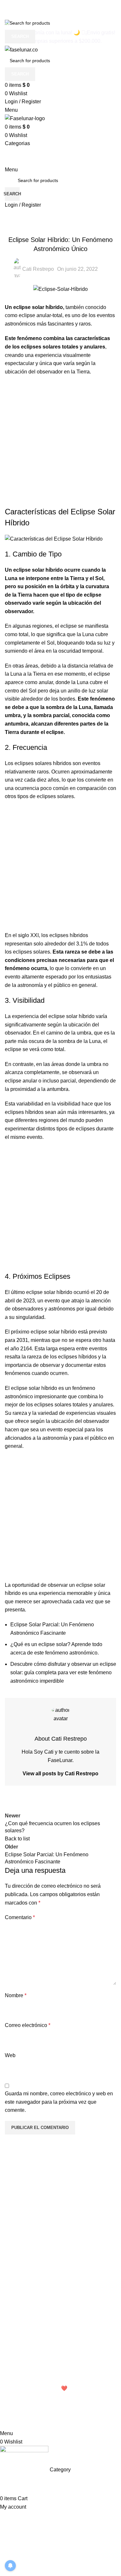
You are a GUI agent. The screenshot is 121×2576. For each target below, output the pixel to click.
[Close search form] (8, 8)
